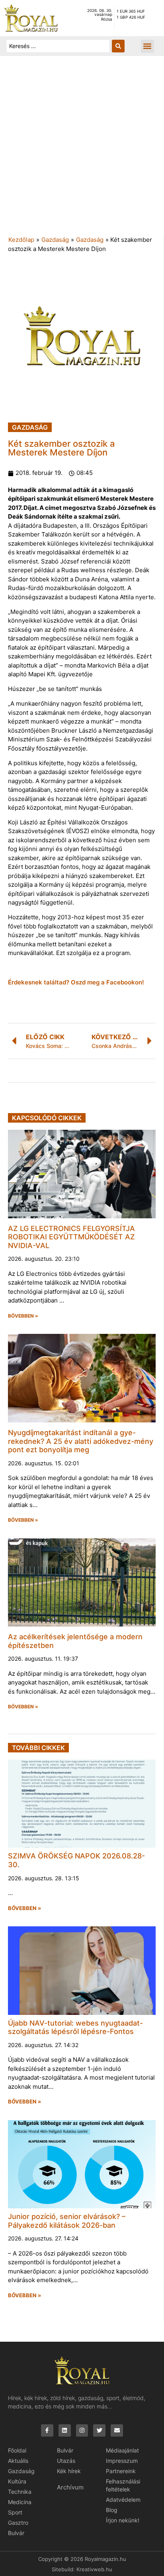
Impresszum (122, 2461)
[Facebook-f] (47, 2430)
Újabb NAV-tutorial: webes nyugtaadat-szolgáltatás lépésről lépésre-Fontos (75, 2027)
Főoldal (17, 2450)
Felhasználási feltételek (123, 2485)
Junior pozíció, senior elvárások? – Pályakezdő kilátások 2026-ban (67, 2221)
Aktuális (18, 2461)
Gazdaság (55, 240)
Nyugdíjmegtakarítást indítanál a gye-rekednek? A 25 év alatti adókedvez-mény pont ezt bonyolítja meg (81, 1441)
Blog (112, 2510)
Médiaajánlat (122, 2450)
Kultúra (17, 2481)
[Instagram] (82, 2430)
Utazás (66, 2461)
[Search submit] (118, 46)
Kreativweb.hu (94, 2569)
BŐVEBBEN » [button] (23, 1316)
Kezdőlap (21, 240)
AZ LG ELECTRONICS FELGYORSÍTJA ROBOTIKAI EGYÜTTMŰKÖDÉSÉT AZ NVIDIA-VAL (71, 1237)
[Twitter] (99, 2430)
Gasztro (18, 2523)
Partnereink (121, 2471)
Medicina (20, 2502)
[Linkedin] (65, 2430)
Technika (20, 2492)
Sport (15, 2512)
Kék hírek (69, 2471)
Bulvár (16, 2533)
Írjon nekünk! (123, 2520)
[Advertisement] (82, 150)
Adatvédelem (123, 2500)
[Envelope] (117, 2430)
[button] (147, 46)
